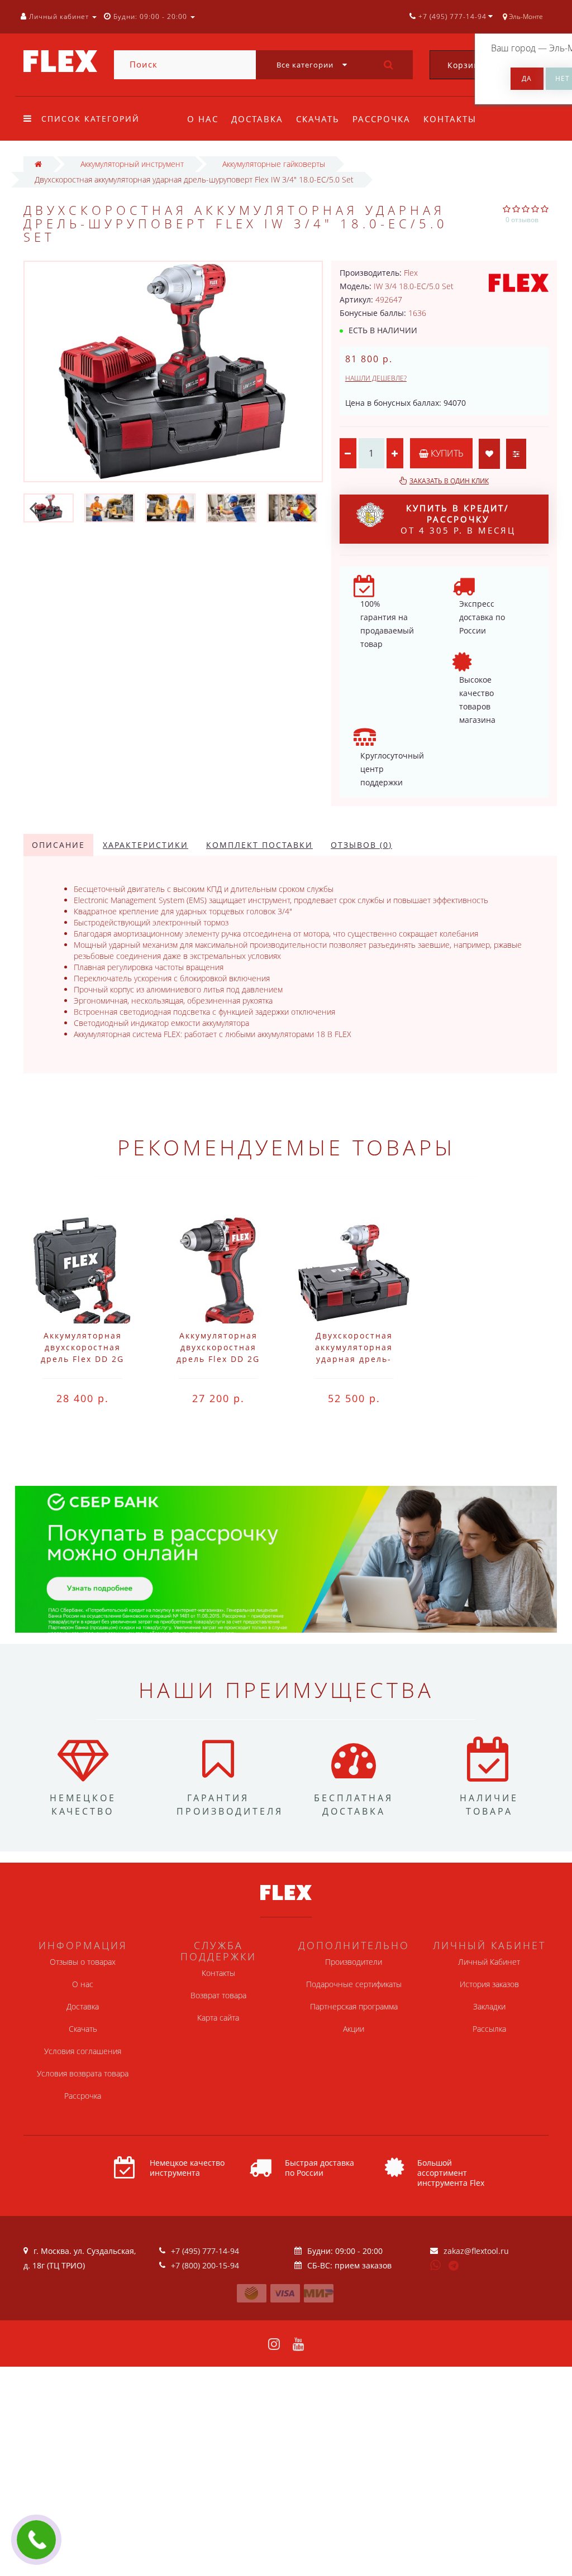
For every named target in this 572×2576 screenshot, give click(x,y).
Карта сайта (218, 2018)
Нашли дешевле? (376, 378)
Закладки (489, 2006)
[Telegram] (454, 2266)
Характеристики (146, 845)
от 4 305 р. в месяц (458, 519)
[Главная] (38, 164)
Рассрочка (382, 119)
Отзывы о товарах (83, 1962)
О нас (203, 119)
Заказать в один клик (449, 481)
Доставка (257, 119)
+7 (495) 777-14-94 (205, 2251)
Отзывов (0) (361, 845)
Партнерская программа (354, 2006)
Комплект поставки (259, 845)
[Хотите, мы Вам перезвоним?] (36, 2540)
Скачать (318, 119)
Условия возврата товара (83, 2073)
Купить (446, 453)
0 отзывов (522, 220)
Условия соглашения (83, 2051)
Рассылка (489, 2029)
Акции (354, 2029)
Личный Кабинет (489, 1962)
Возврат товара (218, 1995)
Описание (58, 845)
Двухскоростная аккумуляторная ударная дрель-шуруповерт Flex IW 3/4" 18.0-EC (354, 1359)
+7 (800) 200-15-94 (205, 2265)
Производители (354, 1962)
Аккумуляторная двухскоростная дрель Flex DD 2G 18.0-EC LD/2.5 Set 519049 (82, 1359)
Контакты (450, 119)
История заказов (489, 1984)
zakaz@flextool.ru (476, 2251)
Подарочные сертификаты (354, 1984)
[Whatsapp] (436, 2264)
